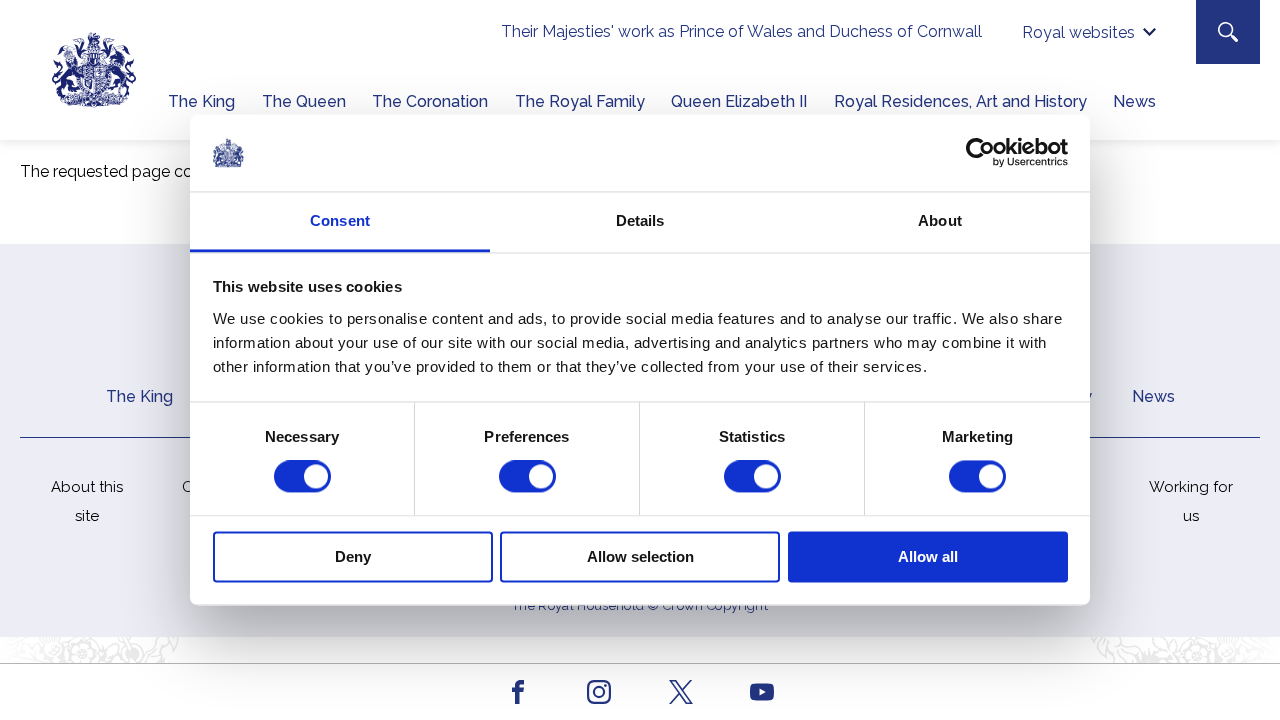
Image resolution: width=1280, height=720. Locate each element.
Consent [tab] (340, 220)
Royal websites (1078, 32)
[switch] (527, 477)
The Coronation (430, 101)
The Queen (304, 101)
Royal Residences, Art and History (960, 101)
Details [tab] (640, 220)
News (1134, 101)
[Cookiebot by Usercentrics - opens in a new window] (980, 153)
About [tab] (940, 220)
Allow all (928, 556)
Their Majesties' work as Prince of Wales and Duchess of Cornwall (741, 31)
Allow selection (640, 556)
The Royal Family (580, 101)
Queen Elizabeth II (739, 101)
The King (201, 101)
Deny (353, 556)
